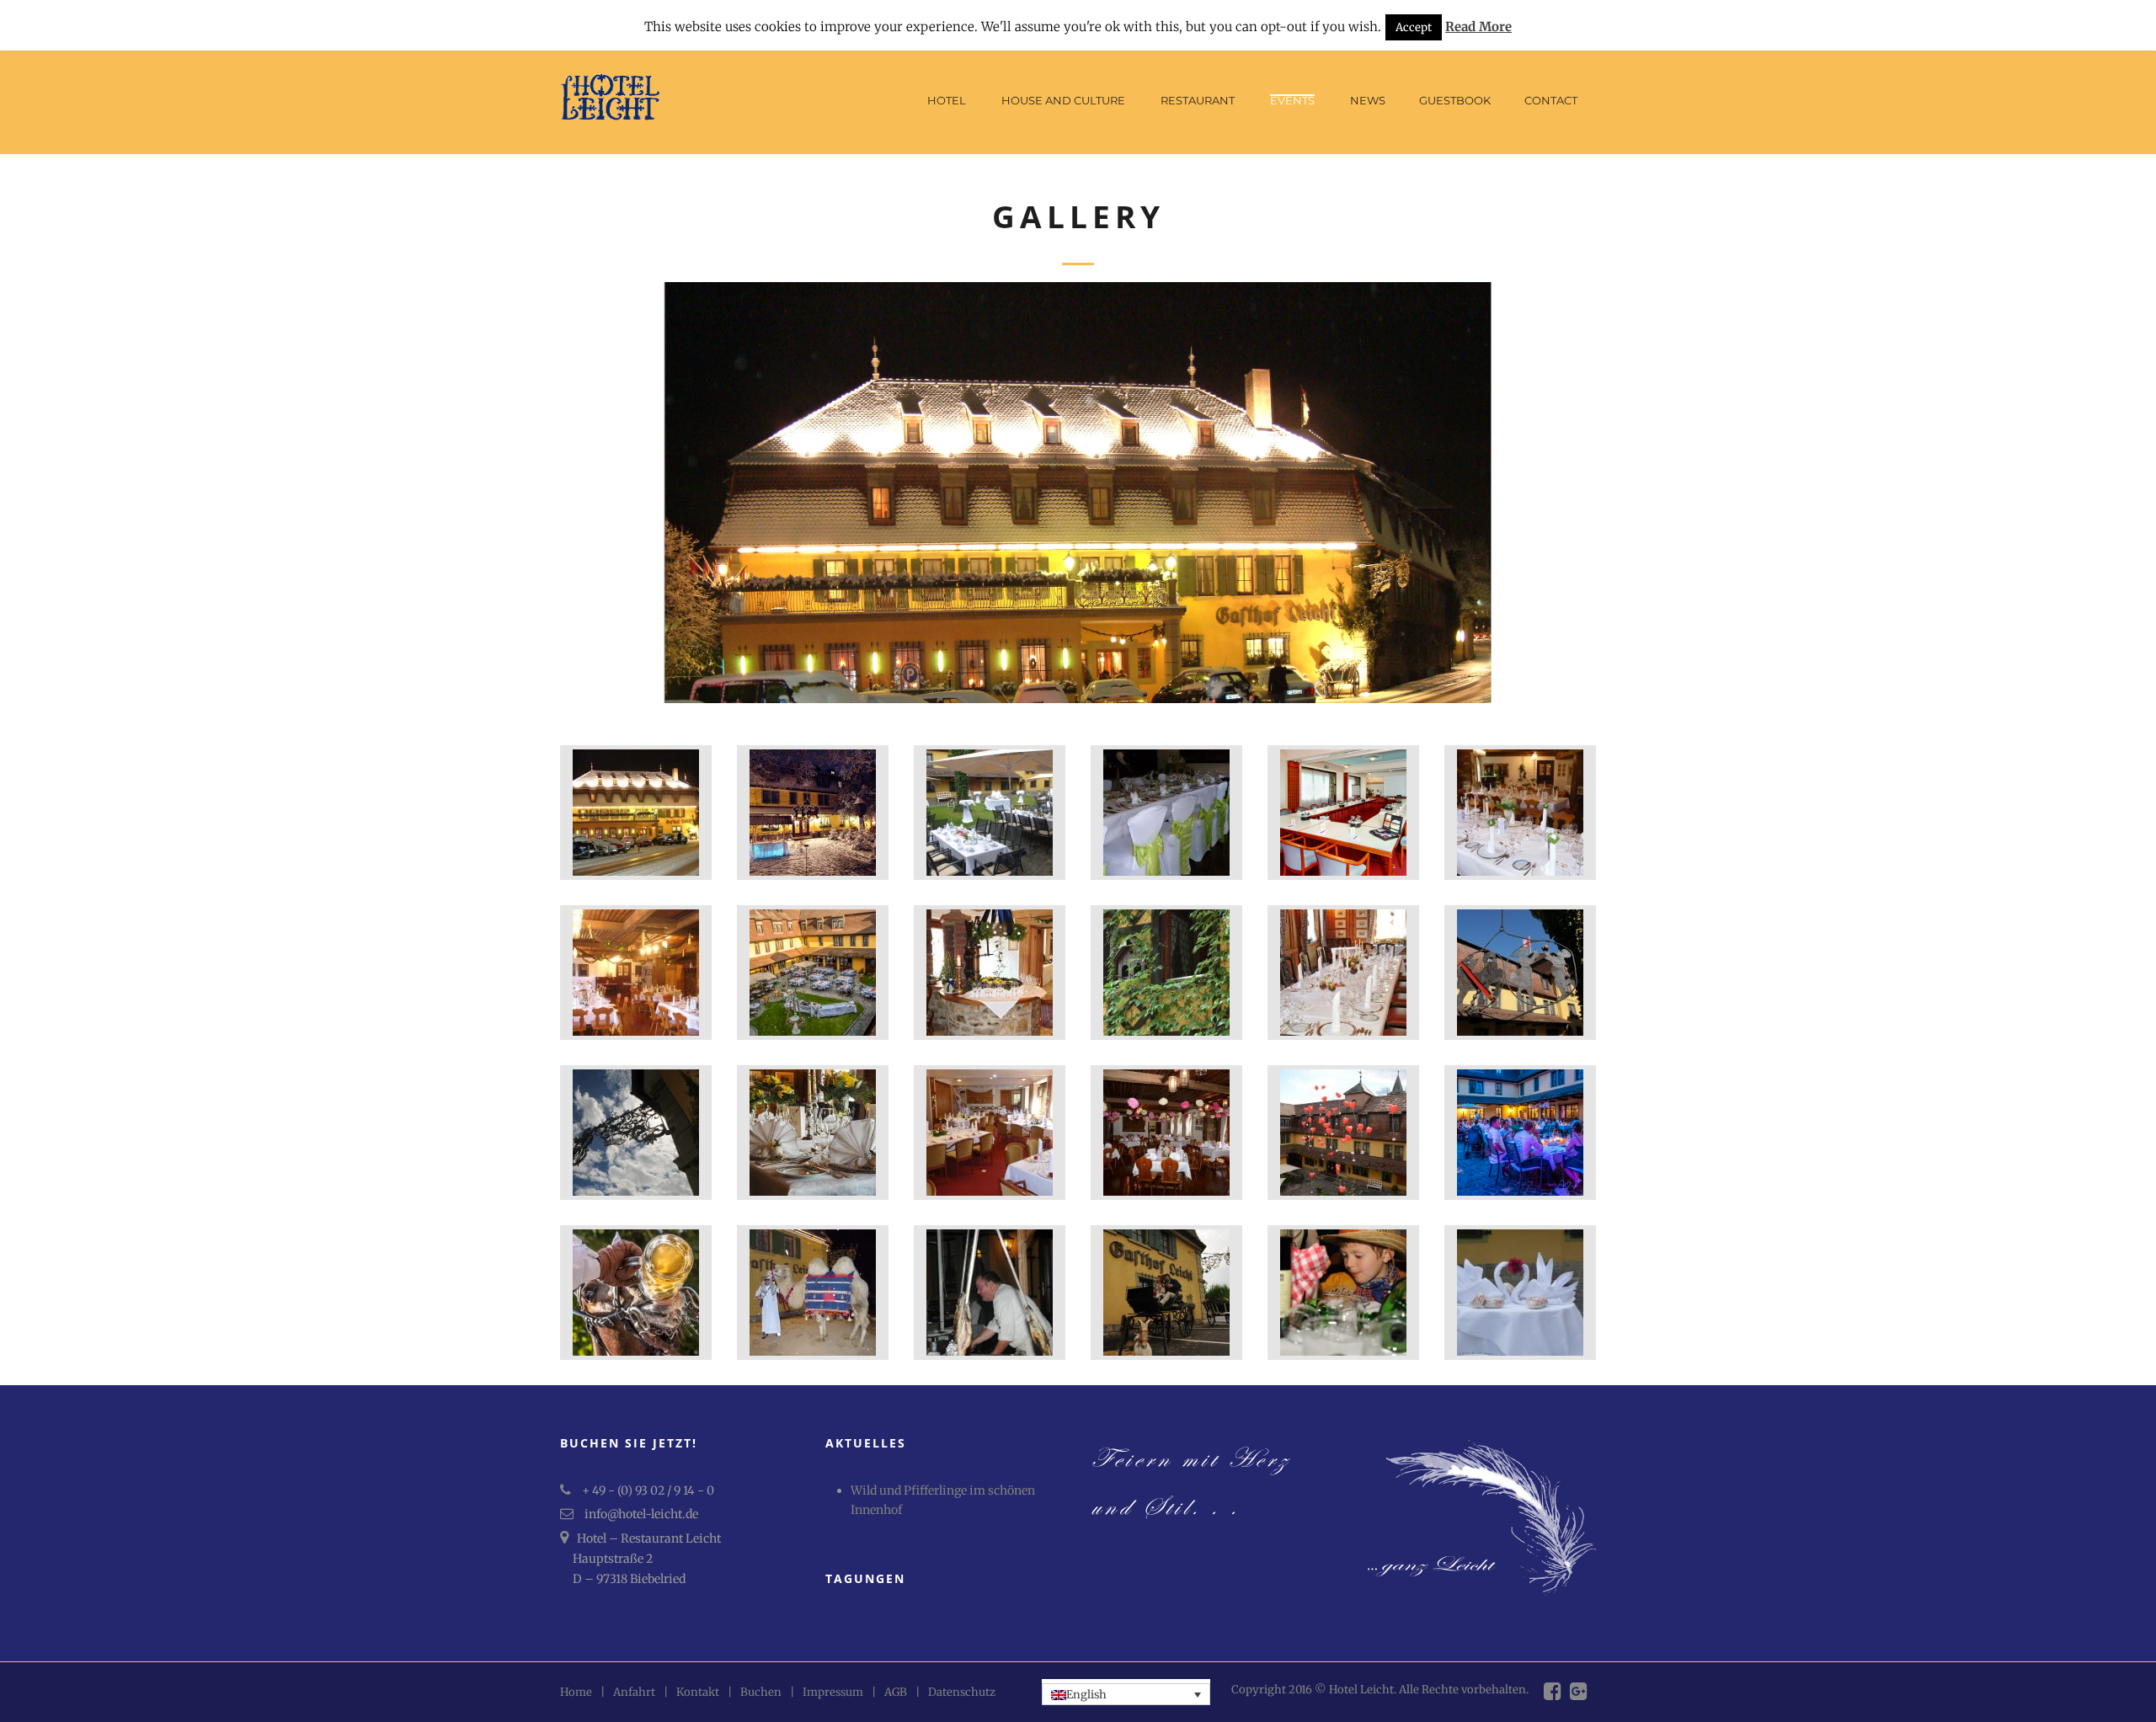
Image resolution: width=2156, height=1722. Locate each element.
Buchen (761, 1692)
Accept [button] (1414, 27)
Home (576, 1692)
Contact (1551, 100)
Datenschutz (962, 1692)
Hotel (947, 100)
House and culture (1063, 100)
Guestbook (1455, 100)
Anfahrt (634, 1692)
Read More (1478, 27)
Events (1292, 100)
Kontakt (698, 1692)
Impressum (833, 1692)
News (1368, 100)
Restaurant (1198, 100)
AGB (896, 1692)
